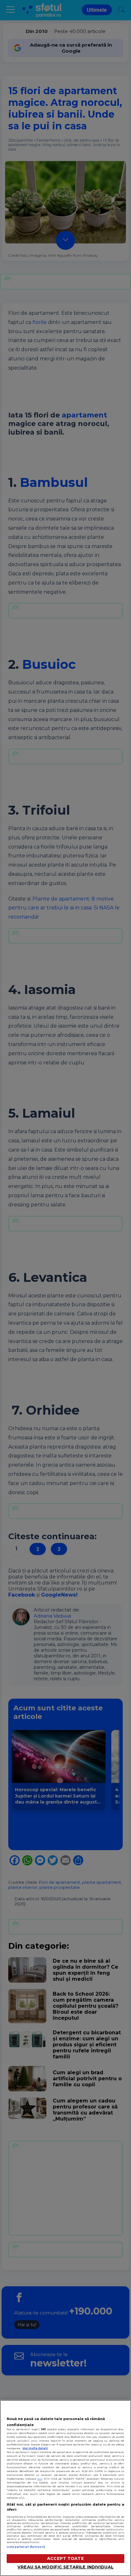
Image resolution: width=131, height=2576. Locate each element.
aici (40, 2479)
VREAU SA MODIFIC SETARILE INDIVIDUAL (65, 2567)
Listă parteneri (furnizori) (26, 2547)
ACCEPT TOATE (65, 2558)
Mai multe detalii (35, 2448)
